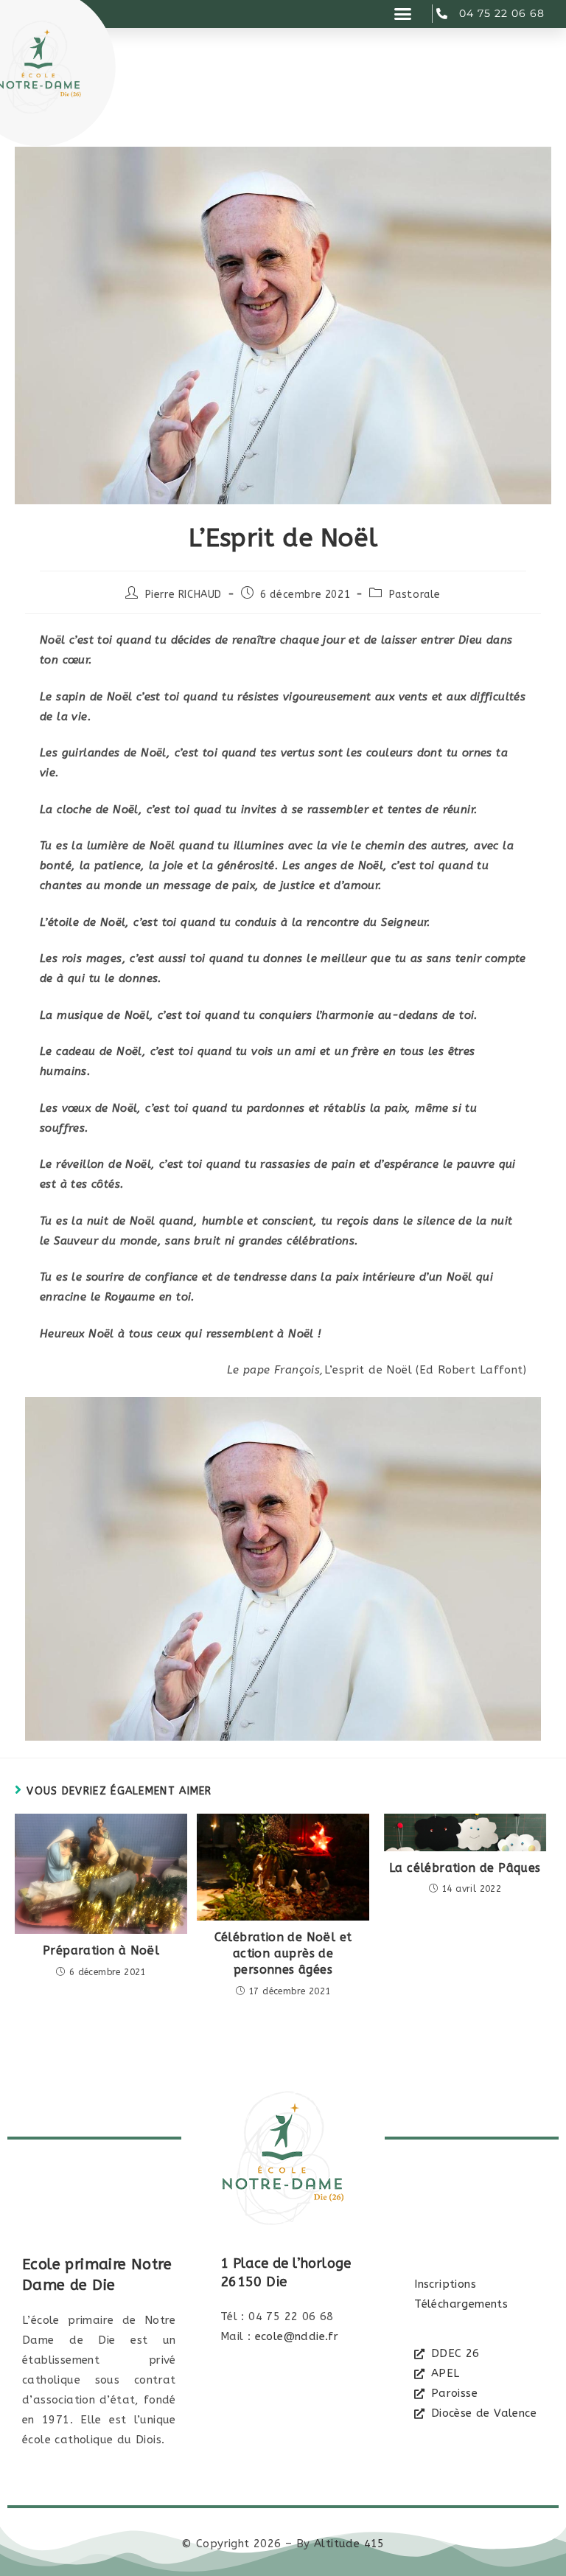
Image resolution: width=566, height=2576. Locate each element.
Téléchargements (461, 2304)
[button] (403, 14)
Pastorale (415, 595)
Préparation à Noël (101, 1950)
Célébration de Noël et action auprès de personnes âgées (283, 1954)
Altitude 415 (349, 2544)
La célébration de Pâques (465, 1868)
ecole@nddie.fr (297, 2336)
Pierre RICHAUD (184, 595)
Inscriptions (445, 2284)
